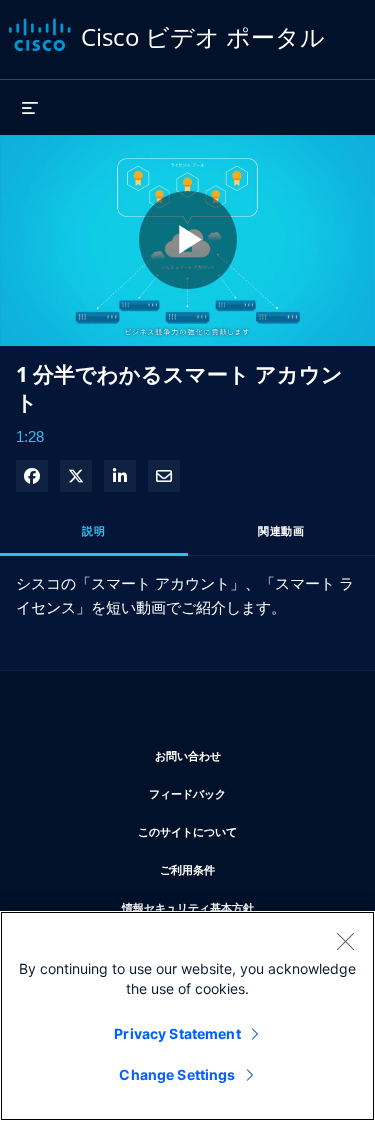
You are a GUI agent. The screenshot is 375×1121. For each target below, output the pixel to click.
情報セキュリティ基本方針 (233, 907)
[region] (187, 1016)
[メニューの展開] (30, 107)
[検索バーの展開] (351, 97)
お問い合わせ (248, 755)
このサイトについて (241, 831)
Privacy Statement (177, 1033)
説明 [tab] (93, 530)
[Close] (345, 941)
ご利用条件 (247, 869)
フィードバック (246, 793)
